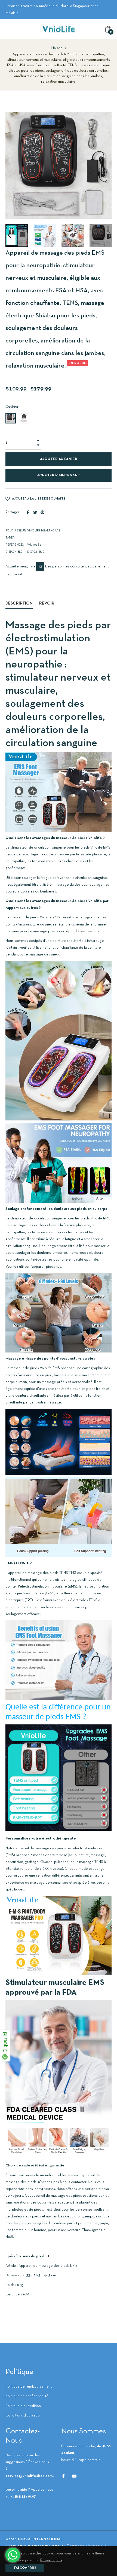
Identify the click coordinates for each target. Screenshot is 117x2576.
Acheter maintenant (59, 475)
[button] (10, 235)
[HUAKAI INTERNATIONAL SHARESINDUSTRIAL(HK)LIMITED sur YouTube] (74, 2476)
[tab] (19, 604)
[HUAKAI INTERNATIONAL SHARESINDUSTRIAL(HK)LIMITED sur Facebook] (63, 2476)
